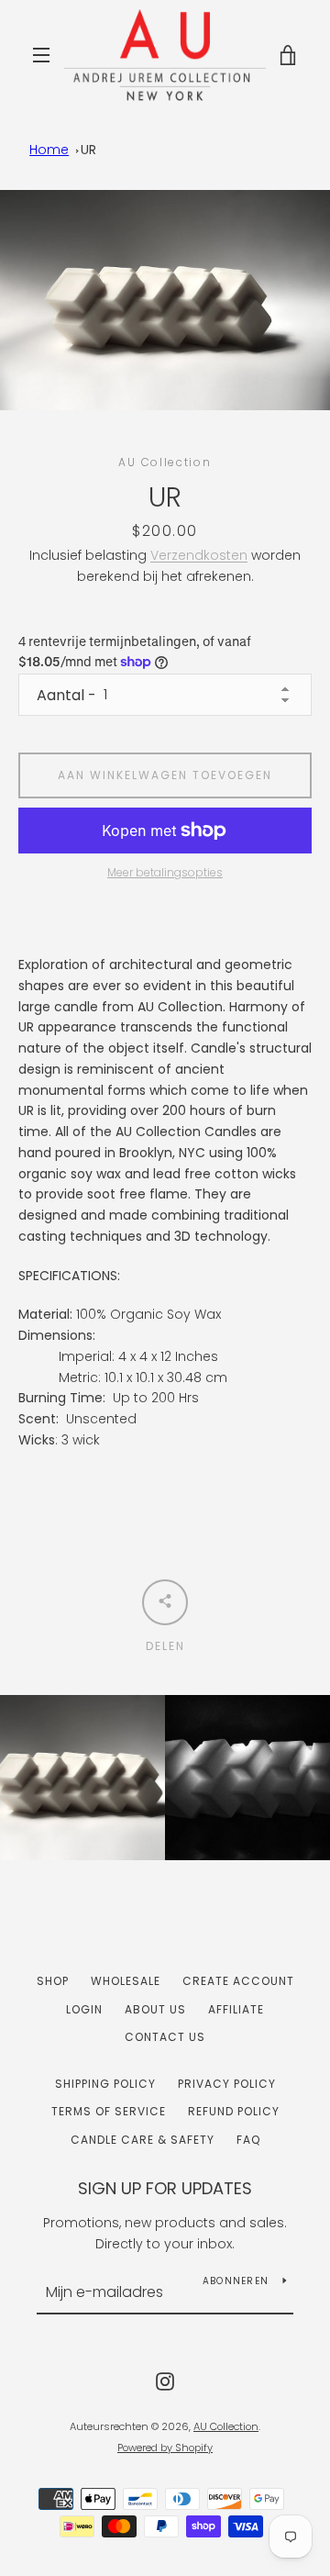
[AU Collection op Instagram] (165, 2380)
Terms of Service (109, 2111)
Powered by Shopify (165, 2448)
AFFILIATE (236, 2009)
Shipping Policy (105, 2084)
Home (49, 150)
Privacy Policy (227, 2084)
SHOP (53, 1981)
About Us (155, 2009)
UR (88, 150)
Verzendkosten (199, 555)
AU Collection (226, 2426)
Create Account (238, 1981)
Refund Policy (234, 2111)
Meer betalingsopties (165, 872)
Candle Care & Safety (143, 2140)
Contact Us (165, 2037)
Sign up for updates (165, 2188)
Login (84, 2009)
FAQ (248, 2140)
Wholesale (126, 1981)
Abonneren (236, 2281)
